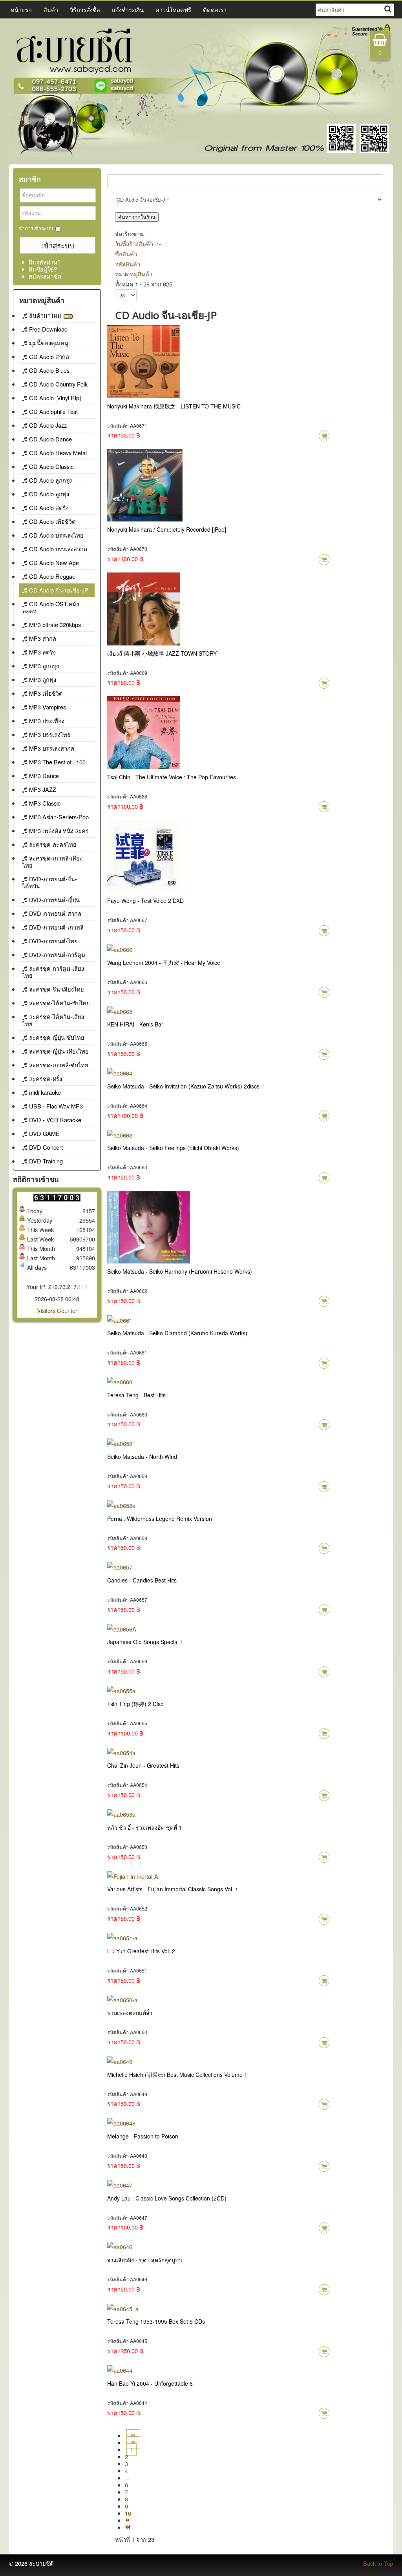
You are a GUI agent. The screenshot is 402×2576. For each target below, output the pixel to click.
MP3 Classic (45, 803)
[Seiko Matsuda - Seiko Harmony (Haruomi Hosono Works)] (149, 1226)
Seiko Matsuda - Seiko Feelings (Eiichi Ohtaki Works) (173, 1148)
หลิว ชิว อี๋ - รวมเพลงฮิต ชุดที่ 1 (144, 1827)
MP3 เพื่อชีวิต (46, 693)
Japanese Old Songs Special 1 (145, 1642)
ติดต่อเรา (215, 10)
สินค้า (51, 10)
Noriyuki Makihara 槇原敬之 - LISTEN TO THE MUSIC (174, 406)
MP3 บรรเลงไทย (50, 734)
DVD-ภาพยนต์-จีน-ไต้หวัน (50, 882)
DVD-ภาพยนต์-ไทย (53, 941)
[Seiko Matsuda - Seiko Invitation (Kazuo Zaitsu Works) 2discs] (120, 1072)
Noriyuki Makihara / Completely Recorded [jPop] (167, 529)
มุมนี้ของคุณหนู (49, 343)
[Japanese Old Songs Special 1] (122, 1628)
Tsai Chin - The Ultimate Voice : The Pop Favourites (172, 777)
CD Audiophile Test (53, 411)
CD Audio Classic (51, 466)
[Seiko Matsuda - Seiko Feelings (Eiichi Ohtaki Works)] (120, 1134)
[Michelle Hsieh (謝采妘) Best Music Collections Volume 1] (120, 2061)
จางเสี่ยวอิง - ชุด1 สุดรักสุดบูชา (145, 2260)
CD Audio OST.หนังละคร (51, 607)
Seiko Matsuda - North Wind (142, 1457)
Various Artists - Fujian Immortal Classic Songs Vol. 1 (173, 1889)
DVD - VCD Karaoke (55, 1120)
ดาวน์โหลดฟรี (173, 10)
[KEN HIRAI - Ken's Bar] (120, 1010)
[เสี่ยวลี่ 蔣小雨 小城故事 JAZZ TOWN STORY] (144, 608)
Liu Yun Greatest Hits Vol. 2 (141, 1951)
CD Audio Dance (50, 439)
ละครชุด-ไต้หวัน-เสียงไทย (53, 1020)
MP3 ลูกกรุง (44, 666)
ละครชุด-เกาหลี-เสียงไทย (52, 861)
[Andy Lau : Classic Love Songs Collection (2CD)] (120, 2184)
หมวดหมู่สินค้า (134, 274)
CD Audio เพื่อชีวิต (52, 521)
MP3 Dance (44, 776)
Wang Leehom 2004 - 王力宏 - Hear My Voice (164, 963)
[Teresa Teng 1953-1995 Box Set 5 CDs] (123, 2307)
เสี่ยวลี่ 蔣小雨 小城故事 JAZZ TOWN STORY (162, 653)
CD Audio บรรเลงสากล (58, 549)
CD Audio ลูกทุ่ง (49, 494)
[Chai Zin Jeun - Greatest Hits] (121, 1751)
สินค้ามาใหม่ (46, 315)
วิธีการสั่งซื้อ (85, 10)
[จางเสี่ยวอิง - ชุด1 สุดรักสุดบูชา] (120, 2246)
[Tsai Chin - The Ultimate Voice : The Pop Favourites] (144, 732)
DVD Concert (46, 1147)
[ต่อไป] (128, 2520)
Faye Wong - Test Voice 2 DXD (145, 901)
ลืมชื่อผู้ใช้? (43, 269)
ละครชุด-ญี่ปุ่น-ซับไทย (57, 1037)
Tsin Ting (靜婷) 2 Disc (135, 1704)
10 (128, 2513)
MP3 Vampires (48, 707)
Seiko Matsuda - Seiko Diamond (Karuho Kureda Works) (177, 1333)
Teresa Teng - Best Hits (136, 1395)
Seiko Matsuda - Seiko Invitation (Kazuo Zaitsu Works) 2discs (183, 1086)
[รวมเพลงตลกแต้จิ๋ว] (122, 1999)
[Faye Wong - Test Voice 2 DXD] (144, 855)
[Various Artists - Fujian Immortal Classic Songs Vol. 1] (133, 1875)
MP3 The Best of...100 (57, 762)
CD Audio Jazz (48, 425)
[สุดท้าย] (128, 2527)
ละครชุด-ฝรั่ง (46, 1078)
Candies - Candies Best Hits (142, 1580)
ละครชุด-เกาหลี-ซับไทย (59, 1065)
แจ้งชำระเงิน (128, 10)
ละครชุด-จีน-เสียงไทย (57, 989)
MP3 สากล (43, 638)
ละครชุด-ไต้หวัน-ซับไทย (59, 1003)
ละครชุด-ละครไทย (53, 844)
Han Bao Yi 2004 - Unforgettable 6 (150, 2383)
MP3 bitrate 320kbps (55, 624)
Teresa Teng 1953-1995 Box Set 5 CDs (156, 2321)
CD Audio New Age (54, 562)
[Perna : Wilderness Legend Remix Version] (121, 1505)
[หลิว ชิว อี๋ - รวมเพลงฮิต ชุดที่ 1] (121, 1813)
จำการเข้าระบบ (36, 228)
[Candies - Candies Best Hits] (120, 1566)
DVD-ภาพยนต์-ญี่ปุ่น (54, 900)
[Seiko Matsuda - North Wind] (120, 1443)
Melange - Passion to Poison (143, 2136)
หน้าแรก (21, 10)
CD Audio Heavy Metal (58, 453)
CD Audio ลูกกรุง (50, 480)
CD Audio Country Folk (58, 384)
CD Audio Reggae (52, 576)
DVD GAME (44, 1133)
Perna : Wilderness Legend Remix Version (160, 1519)
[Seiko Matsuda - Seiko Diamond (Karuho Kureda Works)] (120, 1319)
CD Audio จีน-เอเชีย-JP (59, 590)
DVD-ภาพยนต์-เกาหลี (56, 927)
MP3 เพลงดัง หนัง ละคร (59, 830)
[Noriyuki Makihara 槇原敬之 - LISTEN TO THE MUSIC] (144, 360)
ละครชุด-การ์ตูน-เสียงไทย (53, 972)
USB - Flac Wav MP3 (56, 1106)
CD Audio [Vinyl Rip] (55, 398)
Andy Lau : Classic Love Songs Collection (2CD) (167, 2198)
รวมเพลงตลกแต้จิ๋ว (130, 2013)
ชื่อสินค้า (126, 254)
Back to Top (378, 2563)
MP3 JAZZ (43, 789)
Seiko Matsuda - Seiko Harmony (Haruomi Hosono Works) (180, 1271)
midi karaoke (45, 1092)
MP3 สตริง (42, 652)
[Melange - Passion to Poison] (121, 2122)
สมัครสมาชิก (45, 276)
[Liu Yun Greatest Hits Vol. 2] (122, 1937)
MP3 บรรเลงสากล (52, 748)
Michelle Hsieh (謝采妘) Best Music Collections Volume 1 (177, 2075)
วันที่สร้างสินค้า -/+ (138, 243)
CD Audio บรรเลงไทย (56, 535)
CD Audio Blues (49, 370)
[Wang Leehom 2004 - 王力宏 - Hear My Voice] (120, 949)
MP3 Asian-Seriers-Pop (59, 817)
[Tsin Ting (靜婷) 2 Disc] (121, 1690)
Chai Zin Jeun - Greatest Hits (143, 1765)
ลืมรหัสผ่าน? (45, 262)
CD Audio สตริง (49, 508)
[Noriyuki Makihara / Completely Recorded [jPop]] (145, 484)
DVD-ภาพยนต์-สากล (55, 913)
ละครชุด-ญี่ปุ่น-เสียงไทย (59, 1051)
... (127, 2478)
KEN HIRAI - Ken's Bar (135, 1024)
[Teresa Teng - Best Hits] (120, 1381)
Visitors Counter (57, 1310)
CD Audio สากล (49, 356)
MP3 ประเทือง (47, 721)
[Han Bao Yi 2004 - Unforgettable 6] (120, 2369)
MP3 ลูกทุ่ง (43, 679)
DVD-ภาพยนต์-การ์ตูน (57, 954)
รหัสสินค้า (128, 264)
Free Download (48, 329)
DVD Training (46, 1161)
